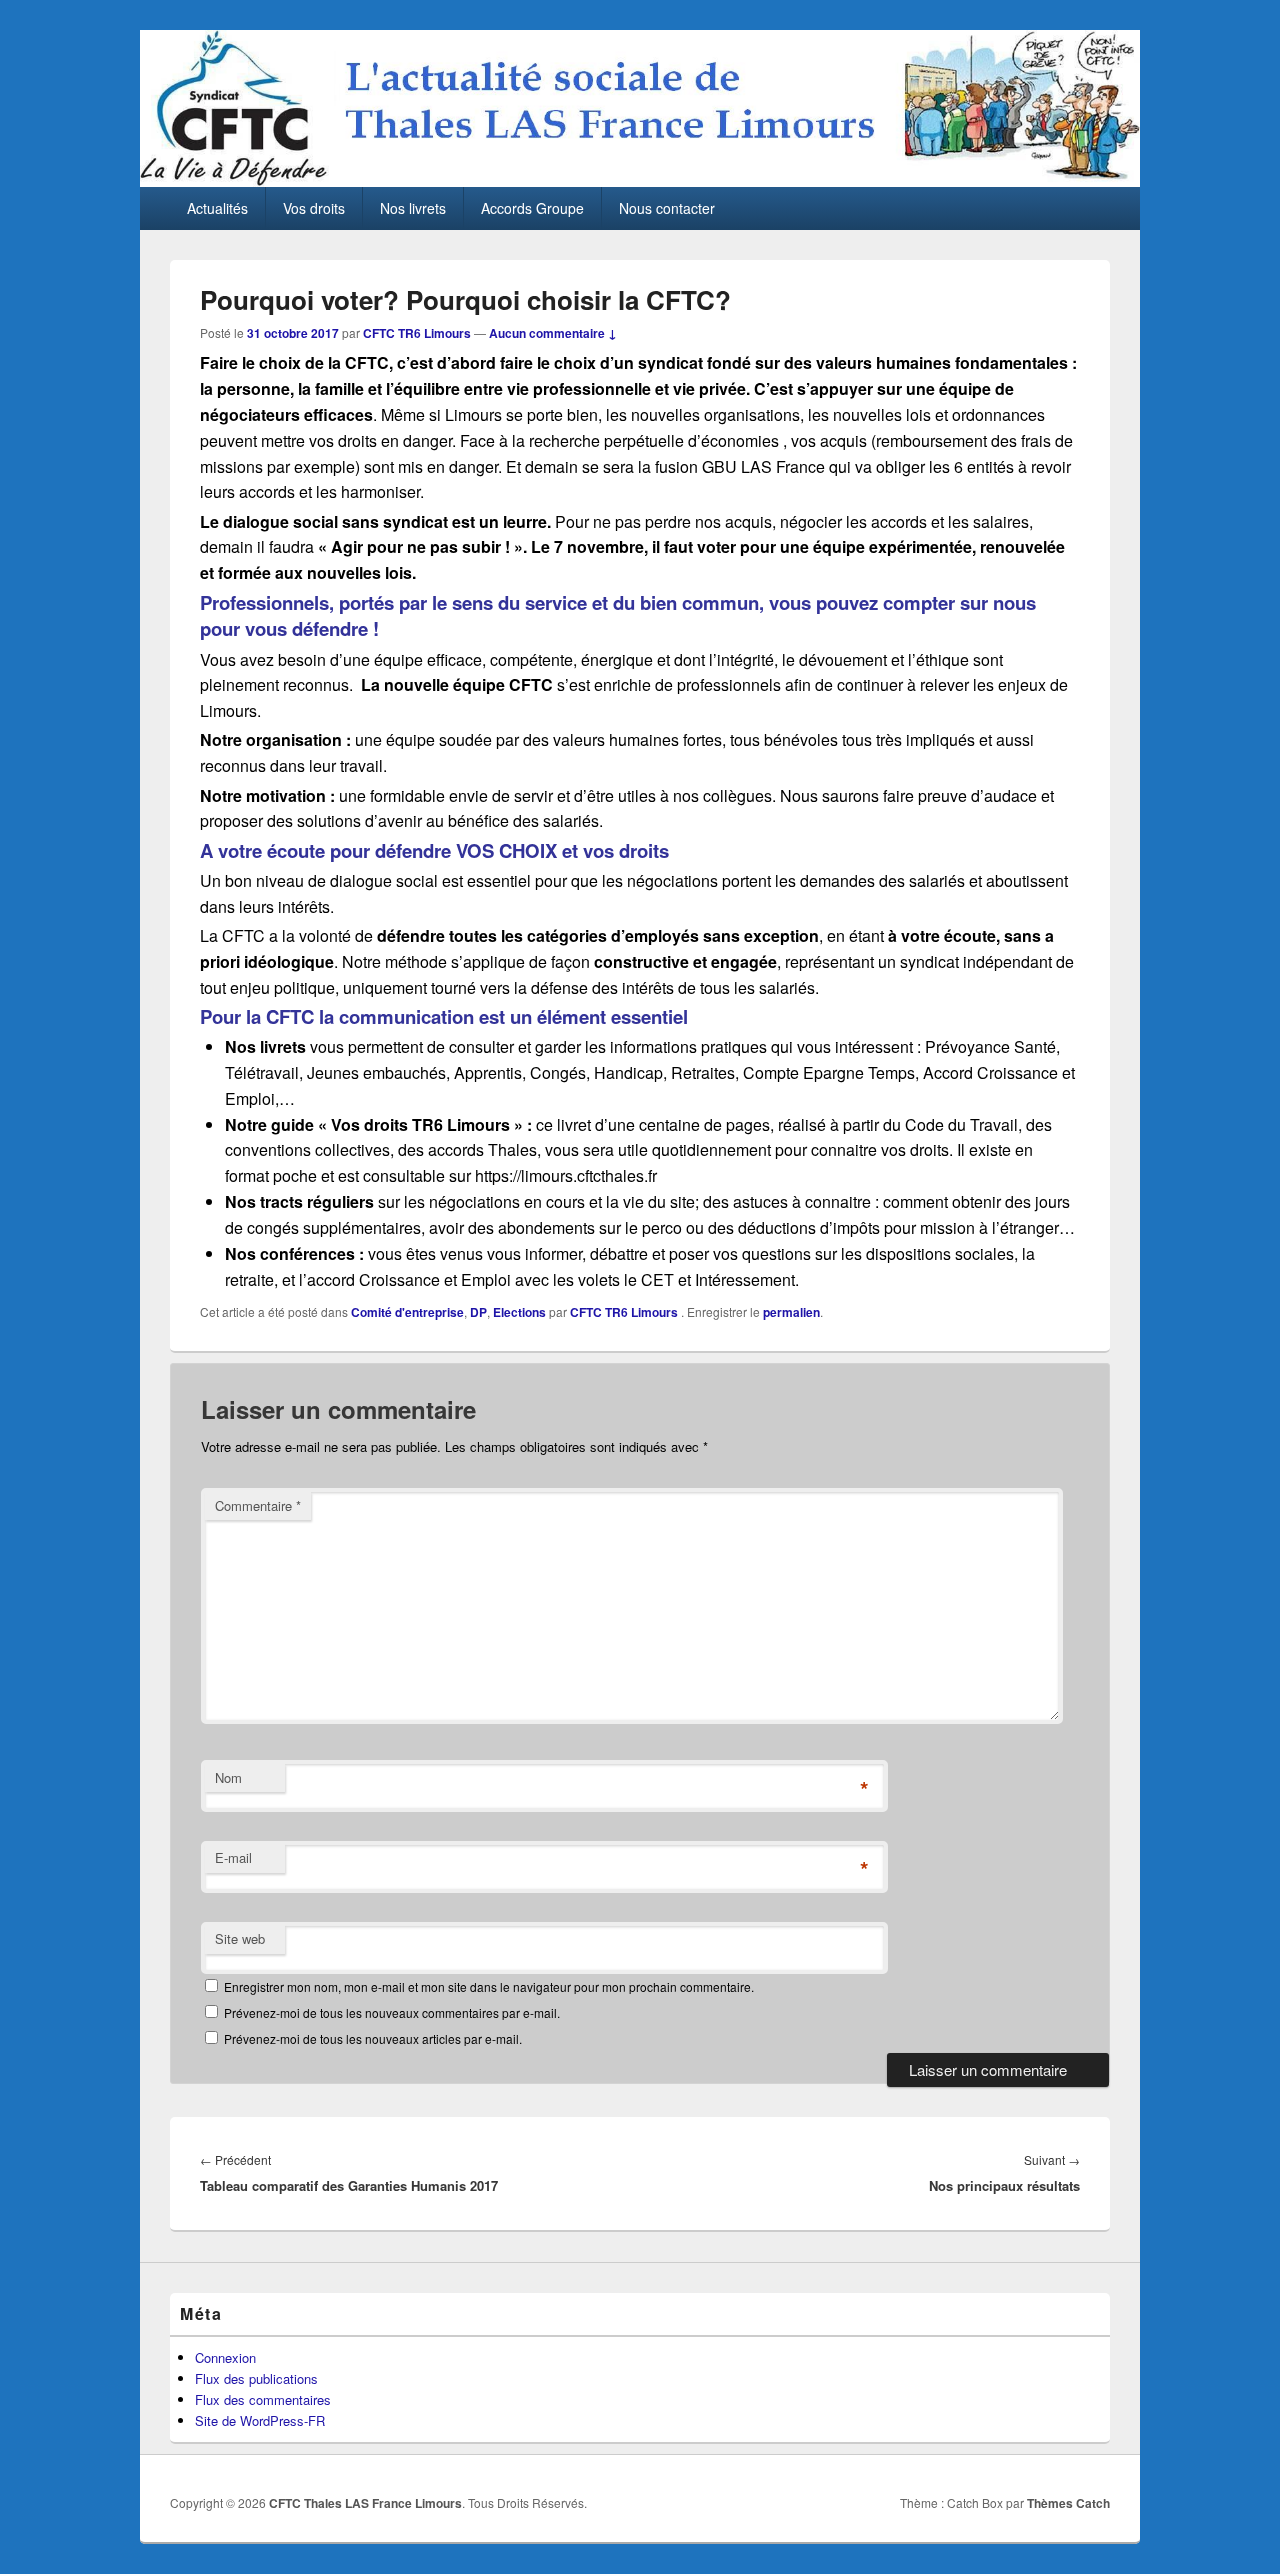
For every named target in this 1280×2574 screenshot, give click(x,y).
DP (478, 1312)
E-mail (233, 1857)
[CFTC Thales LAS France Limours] (640, 180)
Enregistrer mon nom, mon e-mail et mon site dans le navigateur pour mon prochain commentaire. (489, 1986)
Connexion (225, 2357)
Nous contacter (667, 208)
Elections (519, 1312)
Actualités (217, 208)
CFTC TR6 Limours (417, 333)
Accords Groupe (532, 208)
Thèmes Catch (1068, 2503)
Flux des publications (256, 2378)
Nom (228, 1777)
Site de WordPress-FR (260, 2420)
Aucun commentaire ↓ (553, 333)
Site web (240, 1938)
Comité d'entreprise (407, 1312)
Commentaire (258, 1505)
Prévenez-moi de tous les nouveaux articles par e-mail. (373, 2038)
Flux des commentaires (263, 2399)
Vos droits (314, 208)
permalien (791, 1312)
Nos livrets (413, 208)
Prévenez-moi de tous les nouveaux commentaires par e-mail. (392, 2012)
